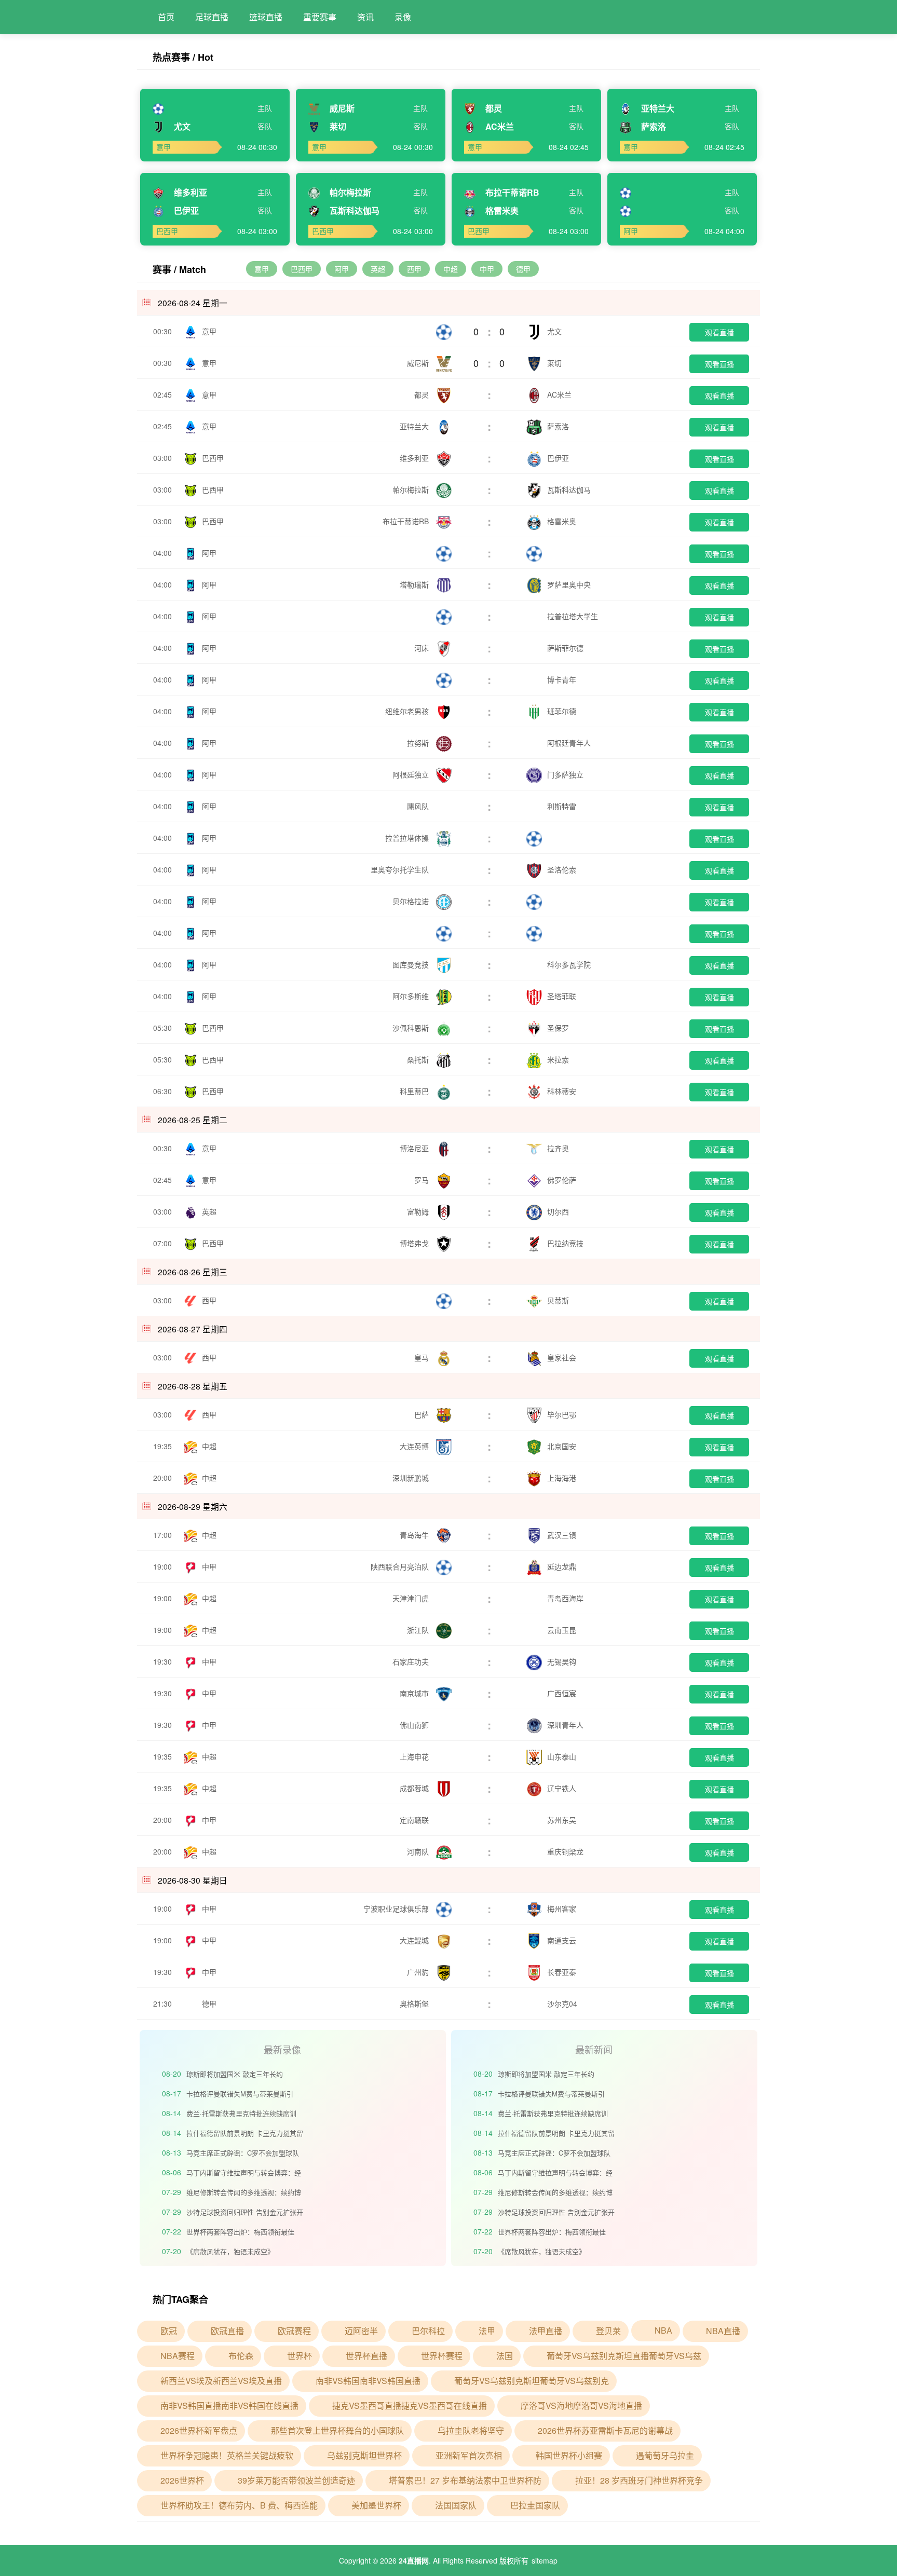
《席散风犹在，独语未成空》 (230, 2251)
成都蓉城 (415, 1788)
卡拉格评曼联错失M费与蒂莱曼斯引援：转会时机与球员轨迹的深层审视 (240, 2095)
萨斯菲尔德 (565, 648)
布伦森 (241, 2356)
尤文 (554, 331)
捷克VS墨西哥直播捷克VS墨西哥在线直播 (410, 2405)
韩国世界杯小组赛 (569, 2455)
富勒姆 (419, 1211)
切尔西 (558, 1211)
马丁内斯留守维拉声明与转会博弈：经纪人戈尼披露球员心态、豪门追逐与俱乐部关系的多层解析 (244, 2174)
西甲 (414, 269)
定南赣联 (415, 1820)
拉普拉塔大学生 (573, 616)
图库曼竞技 (412, 964)
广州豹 (419, 1972)
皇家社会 (562, 1357)
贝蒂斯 (558, 1300)
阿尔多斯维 (412, 996)
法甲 (487, 2331)
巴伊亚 (558, 458)
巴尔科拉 (428, 2331)
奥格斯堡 (415, 2003)
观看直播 (719, 332)
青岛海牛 (415, 1535)
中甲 (487, 269)
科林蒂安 (562, 1091)
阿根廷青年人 (569, 743)
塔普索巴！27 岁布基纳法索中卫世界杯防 (465, 2480)
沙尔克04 (562, 2003)
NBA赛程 (178, 2356)
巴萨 (423, 1414)
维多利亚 (415, 458)
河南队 (419, 1851)
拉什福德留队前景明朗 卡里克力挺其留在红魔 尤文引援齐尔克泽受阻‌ (245, 2135)
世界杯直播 (366, 2356)
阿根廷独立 (412, 774)
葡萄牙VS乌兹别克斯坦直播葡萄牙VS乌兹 (624, 2356)
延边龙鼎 (562, 1566)
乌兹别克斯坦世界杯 (364, 2455)
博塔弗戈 (415, 1243)
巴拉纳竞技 (565, 1243)
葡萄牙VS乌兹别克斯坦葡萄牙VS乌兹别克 (532, 2381)
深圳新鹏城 (412, 1478)
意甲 (262, 269)
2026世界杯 (182, 2480)
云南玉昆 (562, 1630)
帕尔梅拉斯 (412, 489)
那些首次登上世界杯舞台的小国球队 (337, 2430)
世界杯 (300, 2356)
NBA (663, 2330)
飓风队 (419, 806)
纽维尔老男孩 (408, 711)
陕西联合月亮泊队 (401, 1566)
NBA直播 (723, 2331)
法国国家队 (456, 2505)
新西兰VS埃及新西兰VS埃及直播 (221, 2381)
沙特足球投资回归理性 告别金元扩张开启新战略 (245, 2213)
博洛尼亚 (415, 1148)
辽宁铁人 (562, 1788)
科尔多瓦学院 (569, 964)
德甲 (523, 269)
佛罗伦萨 (562, 1180)
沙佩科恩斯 (412, 1028)
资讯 (365, 17)
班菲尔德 (562, 711)
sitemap (545, 2560)
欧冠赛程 (294, 2331)
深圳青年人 (565, 1725)
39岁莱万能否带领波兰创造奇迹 (296, 2480)
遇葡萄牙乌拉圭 (665, 2455)
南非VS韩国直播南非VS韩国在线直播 (229, 2405)
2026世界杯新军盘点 (199, 2430)
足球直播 (212, 17)
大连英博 (415, 1446)
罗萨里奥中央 (569, 584)
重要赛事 (320, 17)
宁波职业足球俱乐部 (397, 1909)
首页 (166, 17)
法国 (505, 2356)
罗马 (423, 1180)
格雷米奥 (562, 521)
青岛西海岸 (565, 1598)
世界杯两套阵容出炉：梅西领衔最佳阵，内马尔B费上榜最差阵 (240, 2233)
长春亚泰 (562, 1972)
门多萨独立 (565, 774)
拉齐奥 (558, 1148)
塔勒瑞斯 (415, 584)
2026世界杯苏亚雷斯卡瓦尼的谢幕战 (605, 2430)
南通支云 (562, 1940)
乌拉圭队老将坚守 (471, 2430)
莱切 (554, 363)
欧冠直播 (227, 2331)
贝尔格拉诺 (412, 901)
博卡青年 (562, 679)
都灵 (423, 394)
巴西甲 (302, 269)
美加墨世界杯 (376, 2505)
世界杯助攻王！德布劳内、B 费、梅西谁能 (239, 2505)
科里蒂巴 (415, 1091)
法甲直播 (546, 2331)
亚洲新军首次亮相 (469, 2455)
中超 (451, 269)
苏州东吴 (562, 1820)
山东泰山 (562, 1756)
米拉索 (558, 1059)
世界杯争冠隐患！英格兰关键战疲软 (227, 2455)
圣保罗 (558, 1028)
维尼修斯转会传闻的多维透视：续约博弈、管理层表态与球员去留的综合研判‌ (244, 2194)
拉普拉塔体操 (408, 838)
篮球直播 (266, 17)
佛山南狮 (415, 1725)
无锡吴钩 (562, 1661)
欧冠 (169, 2331)
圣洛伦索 (562, 869)
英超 (378, 269)
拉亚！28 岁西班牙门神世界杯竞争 (639, 2480)
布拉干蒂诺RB (407, 521)
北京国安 (562, 1446)
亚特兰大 (415, 426)
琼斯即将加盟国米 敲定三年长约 (235, 2074)
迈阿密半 (361, 2331)
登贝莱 (608, 2331)
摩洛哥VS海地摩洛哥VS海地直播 (581, 2405)
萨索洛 (558, 426)
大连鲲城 (415, 1940)
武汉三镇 (562, 1535)
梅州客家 (562, 1909)
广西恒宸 (562, 1693)
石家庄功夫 (412, 1661)
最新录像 (282, 2049)
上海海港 (562, 1478)
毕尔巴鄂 (562, 1414)
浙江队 (419, 1630)
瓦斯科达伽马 (569, 489)
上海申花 (415, 1756)
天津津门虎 (412, 1598)
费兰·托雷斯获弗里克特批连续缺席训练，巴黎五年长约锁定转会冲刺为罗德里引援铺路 (244, 2115)
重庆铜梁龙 (565, 1851)
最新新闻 (594, 2049)
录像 (403, 17)
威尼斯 (419, 363)
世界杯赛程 (442, 2356)
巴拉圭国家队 (535, 2505)
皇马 (423, 1357)
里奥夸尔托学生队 (401, 869)
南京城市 (415, 1693)
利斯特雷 (562, 806)
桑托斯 (419, 1059)
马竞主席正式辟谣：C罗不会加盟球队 (243, 2153)
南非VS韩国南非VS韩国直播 (368, 2381)
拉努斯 (419, 743)
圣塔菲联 (562, 996)
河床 (423, 648)
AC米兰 (559, 394)
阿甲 (342, 269)
